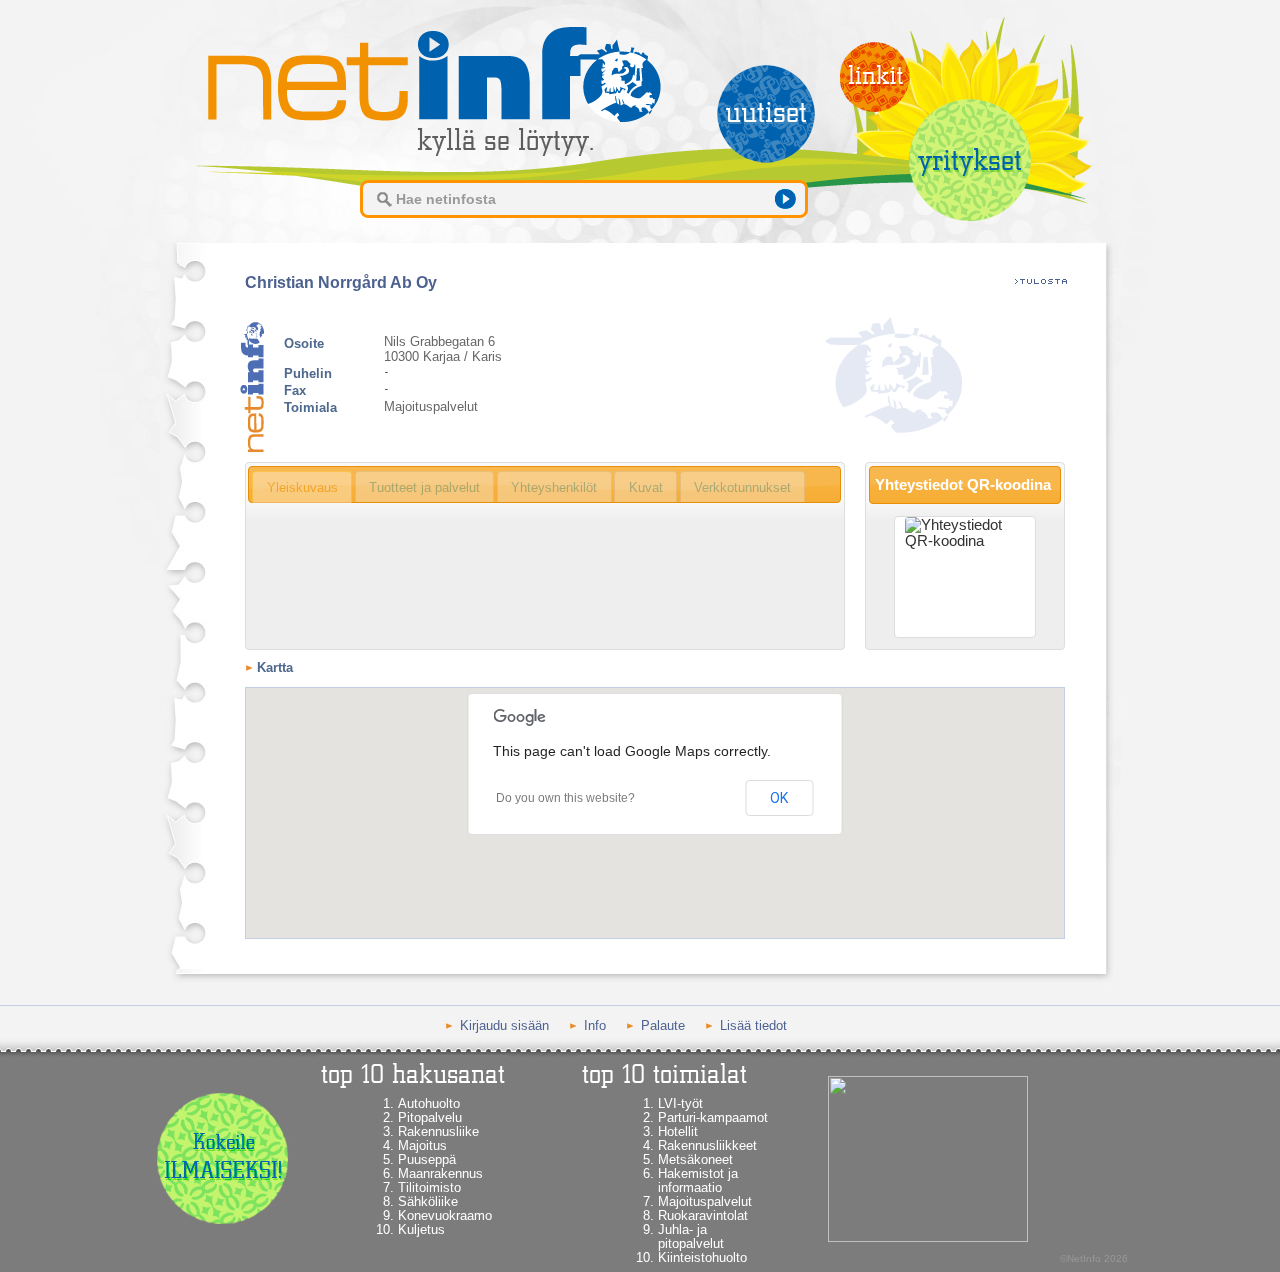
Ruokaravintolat (703, 1215)
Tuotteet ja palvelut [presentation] (424, 487)
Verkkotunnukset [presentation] (742, 487)
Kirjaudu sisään (504, 1025)
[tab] (302, 487)
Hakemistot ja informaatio (698, 1180)
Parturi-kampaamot (713, 1117)
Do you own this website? (565, 798)
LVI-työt (680, 1103)
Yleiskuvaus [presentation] (302, 487)
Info (595, 1025)
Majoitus (422, 1145)
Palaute (663, 1025)
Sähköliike (428, 1201)
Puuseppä (427, 1159)
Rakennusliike (438, 1131)
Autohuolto (429, 1103)
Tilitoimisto (429, 1187)
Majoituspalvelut (705, 1201)
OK (779, 798)
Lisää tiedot (753, 1025)
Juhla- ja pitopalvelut (691, 1236)
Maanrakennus (440, 1173)
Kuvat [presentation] (646, 487)
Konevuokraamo (445, 1215)
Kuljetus (421, 1229)
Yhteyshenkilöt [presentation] (554, 487)
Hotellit (678, 1131)
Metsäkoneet (695, 1159)
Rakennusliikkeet (707, 1145)
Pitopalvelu (430, 1117)
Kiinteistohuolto (702, 1257)
